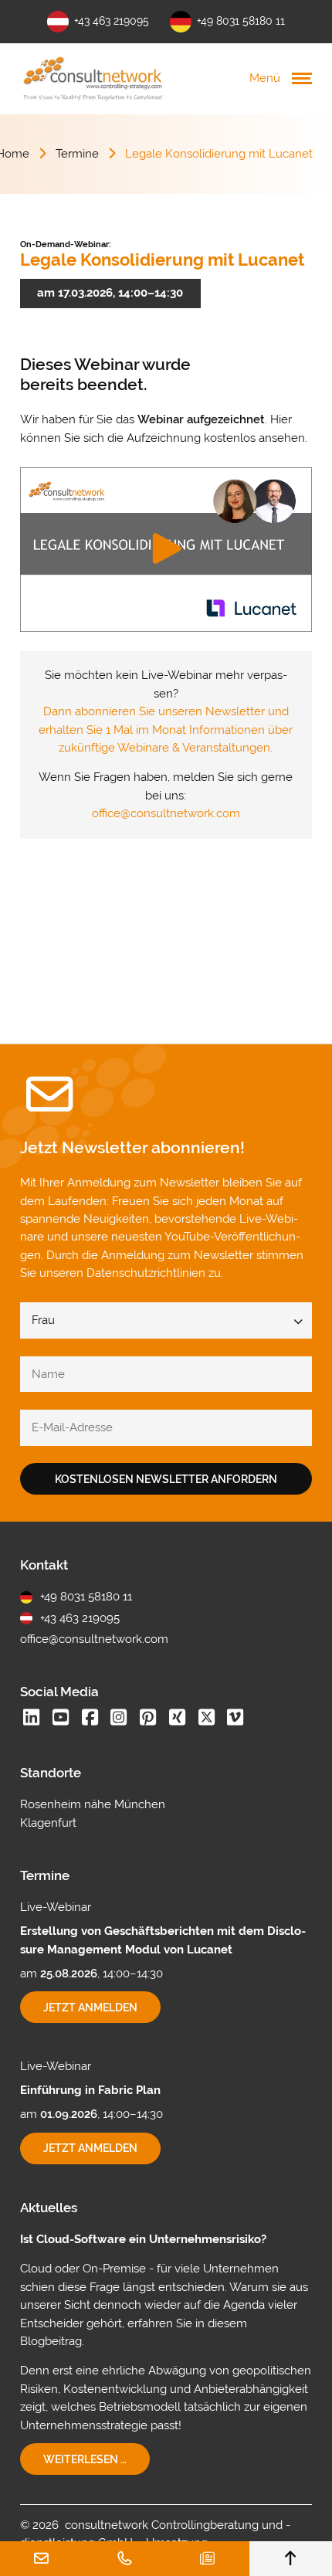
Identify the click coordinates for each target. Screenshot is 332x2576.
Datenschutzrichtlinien (146, 1273)
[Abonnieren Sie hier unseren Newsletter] (208, 2559)
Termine (77, 154)
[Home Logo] (93, 78)
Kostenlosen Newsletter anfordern (166, 1479)
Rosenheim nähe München (93, 1804)
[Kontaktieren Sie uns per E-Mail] (42, 2559)
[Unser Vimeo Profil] (235, 1719)
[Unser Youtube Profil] (61, 1719)
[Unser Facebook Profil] (90, 1719)
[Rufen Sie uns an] (125, 2559)
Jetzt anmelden (102, 2012)
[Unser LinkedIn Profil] (32, 1719)
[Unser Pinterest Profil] (148, 1719)
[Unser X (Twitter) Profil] (206, 1719)
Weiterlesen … (97, 2464)
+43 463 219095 (112, 21)
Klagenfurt (48, 1823)
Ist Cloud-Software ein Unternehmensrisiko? (143, 2239)
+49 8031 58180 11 (241, 21)
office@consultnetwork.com (166, 813)
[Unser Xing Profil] (177, 1719)
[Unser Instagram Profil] (119, 1719)
